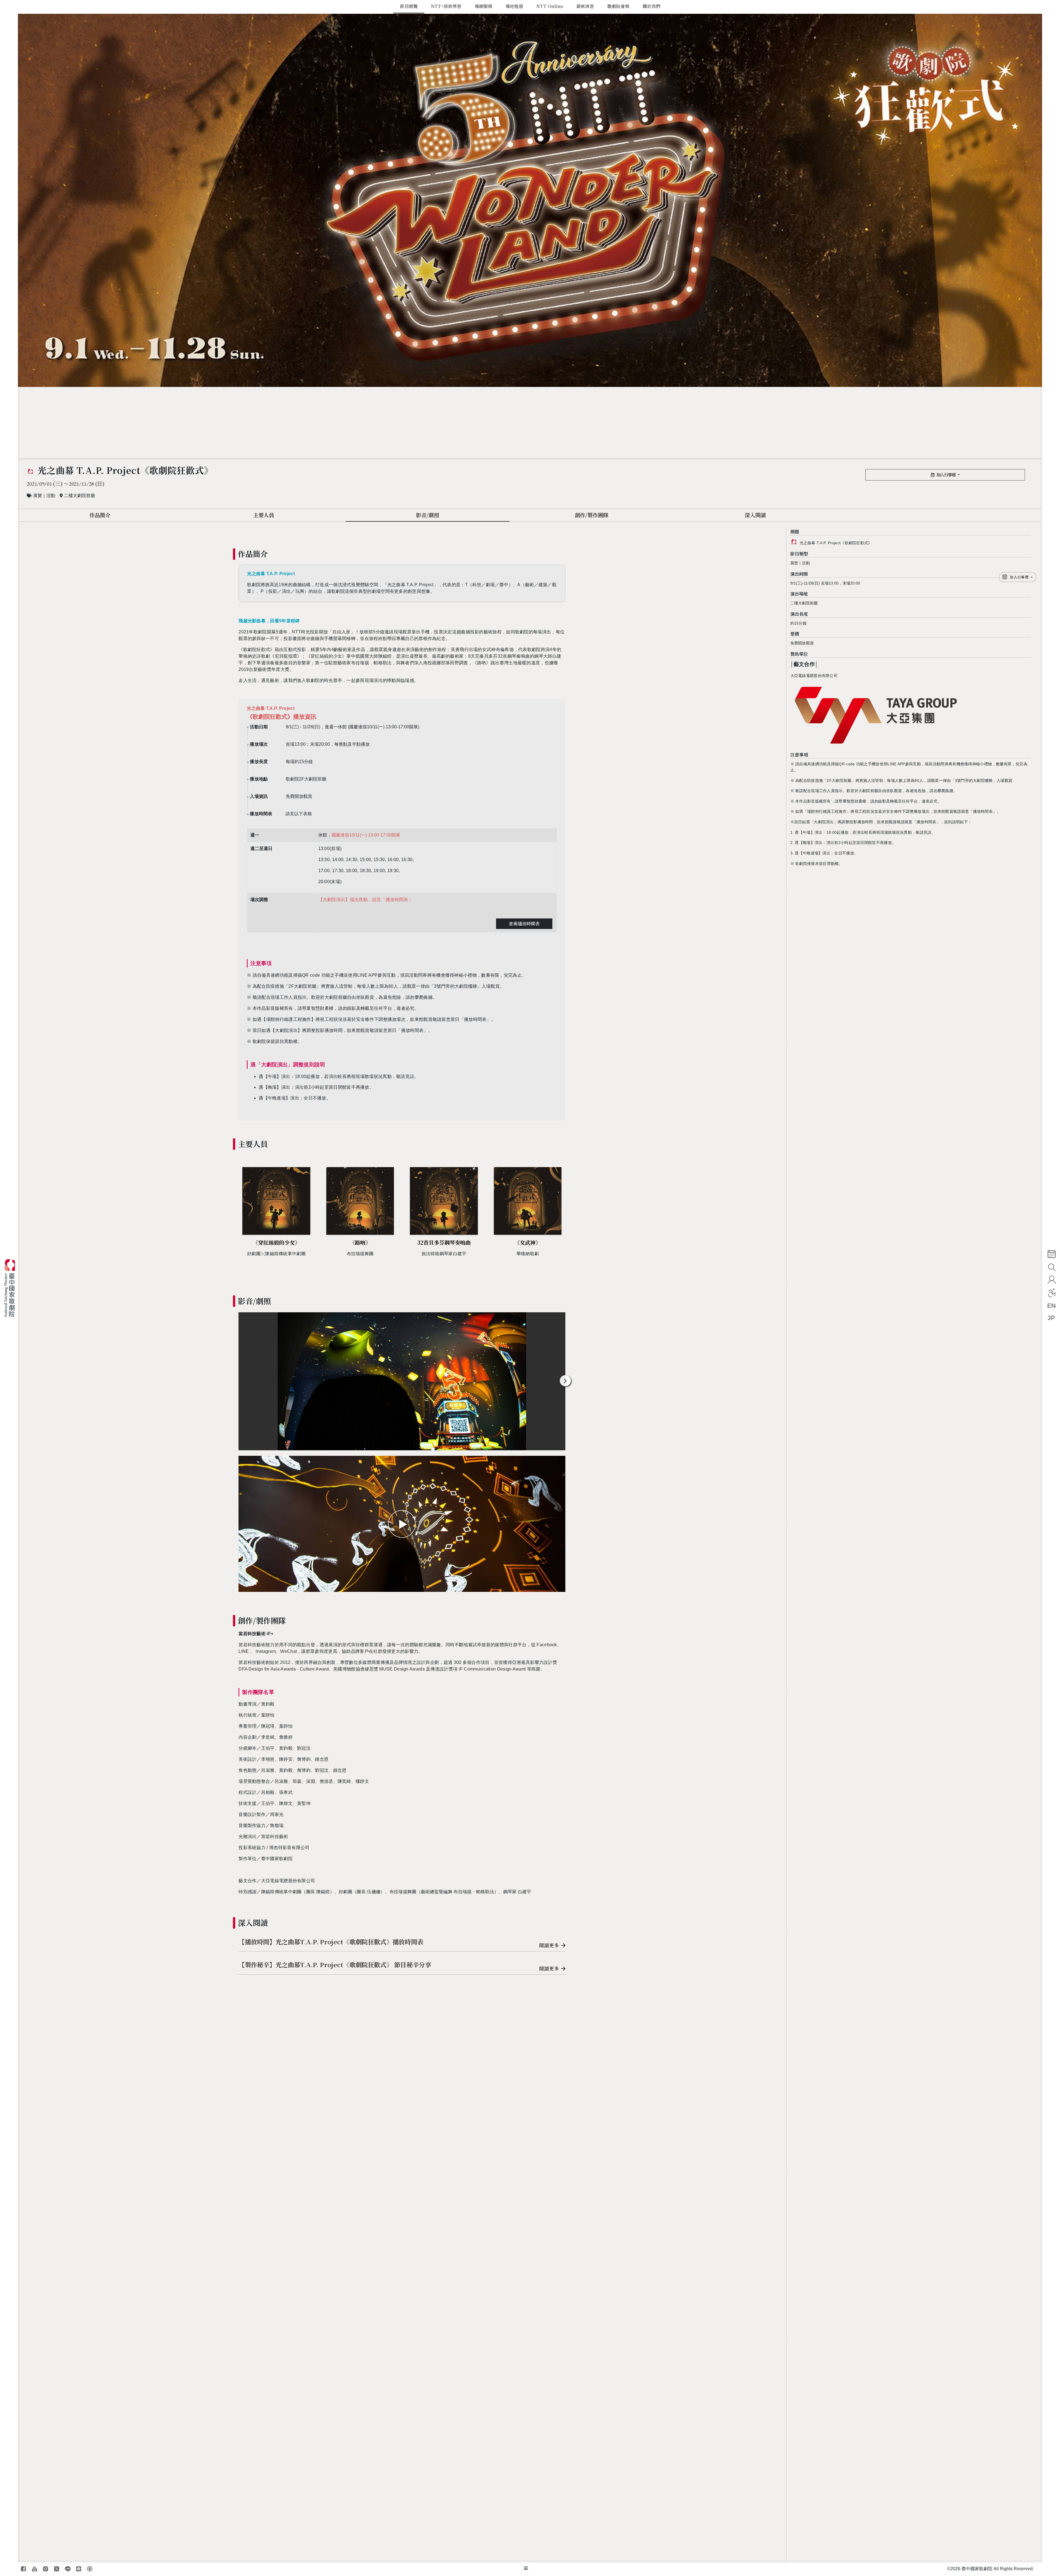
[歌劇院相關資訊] (526, 2569)
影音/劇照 (428, 515)
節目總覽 (409, 6)
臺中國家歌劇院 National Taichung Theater (12, 1288)
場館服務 (483, 6)
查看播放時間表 (524, 924)
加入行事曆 (946, 475)
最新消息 (585, 6)
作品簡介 (100, 515)
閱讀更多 (549, 1945)
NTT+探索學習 (446, 6)
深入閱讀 (755, 515)
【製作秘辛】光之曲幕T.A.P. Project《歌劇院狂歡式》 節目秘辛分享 (335, 1964)
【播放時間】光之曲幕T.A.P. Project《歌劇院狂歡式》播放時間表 (331, 1942)
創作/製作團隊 (592, 515)
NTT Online (550, 6)
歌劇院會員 (618, 6)
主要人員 (264, 515)
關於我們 (651, 6)
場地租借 (514, 6)
